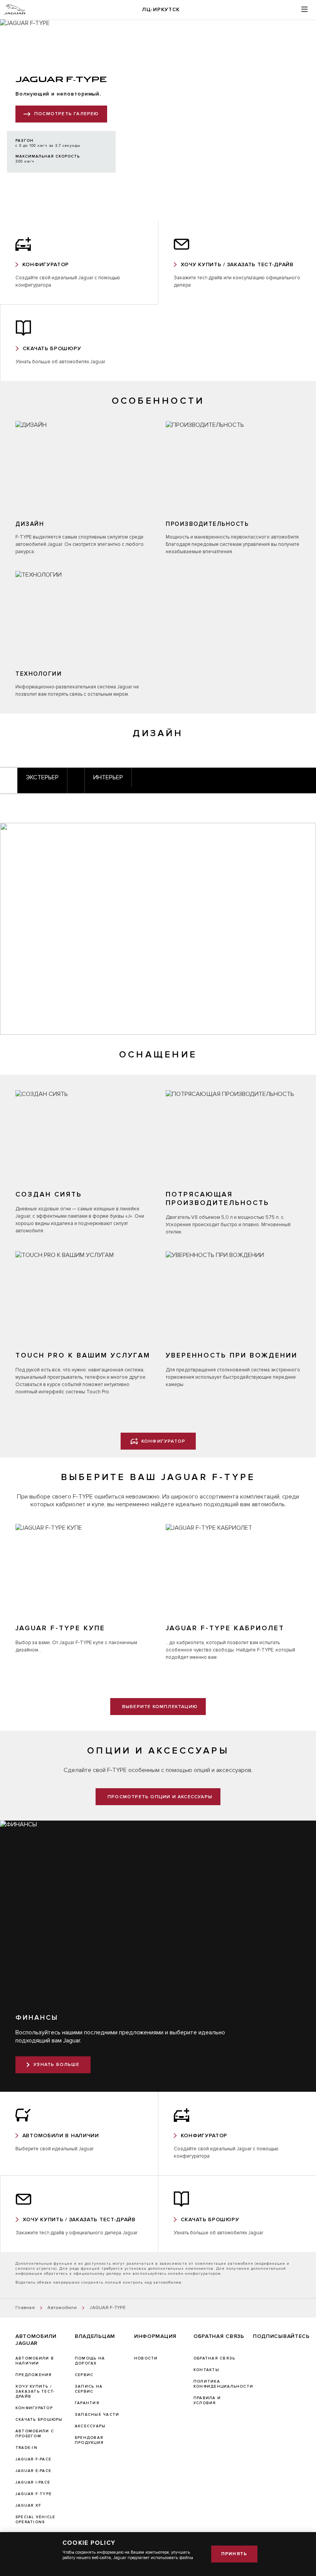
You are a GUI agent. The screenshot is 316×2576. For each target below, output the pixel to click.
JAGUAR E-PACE (33, 2471)
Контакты (206, 2370)
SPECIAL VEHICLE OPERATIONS (35, 2520)
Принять (234, 2554)
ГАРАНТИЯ (87, 2403)
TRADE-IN (26, 2448)
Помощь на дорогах (90, 2361)
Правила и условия (207, 2401)
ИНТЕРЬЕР (108, 777)
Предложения (34, 2375)
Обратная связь (214, 2358)
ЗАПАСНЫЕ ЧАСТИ (97, 2415)
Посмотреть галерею (67, 114)
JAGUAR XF (28, 2506)
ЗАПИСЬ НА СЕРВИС (89, 2389)
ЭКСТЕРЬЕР (42, 777)
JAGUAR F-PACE (33, 2459)
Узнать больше (56, 2065)
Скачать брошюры (39, 2420)
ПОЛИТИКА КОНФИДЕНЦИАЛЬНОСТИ (223, 2384)
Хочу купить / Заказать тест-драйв (35, 2391)
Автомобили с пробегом (35, 2434)
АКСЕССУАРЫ (90, 2426)
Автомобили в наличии (35, 2361)
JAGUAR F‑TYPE (34, 2494)
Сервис (84, 2375)
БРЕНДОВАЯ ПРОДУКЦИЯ (89, 2440)
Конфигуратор (34, 2408)
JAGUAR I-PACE (33, 2482)
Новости (146, 2358)
